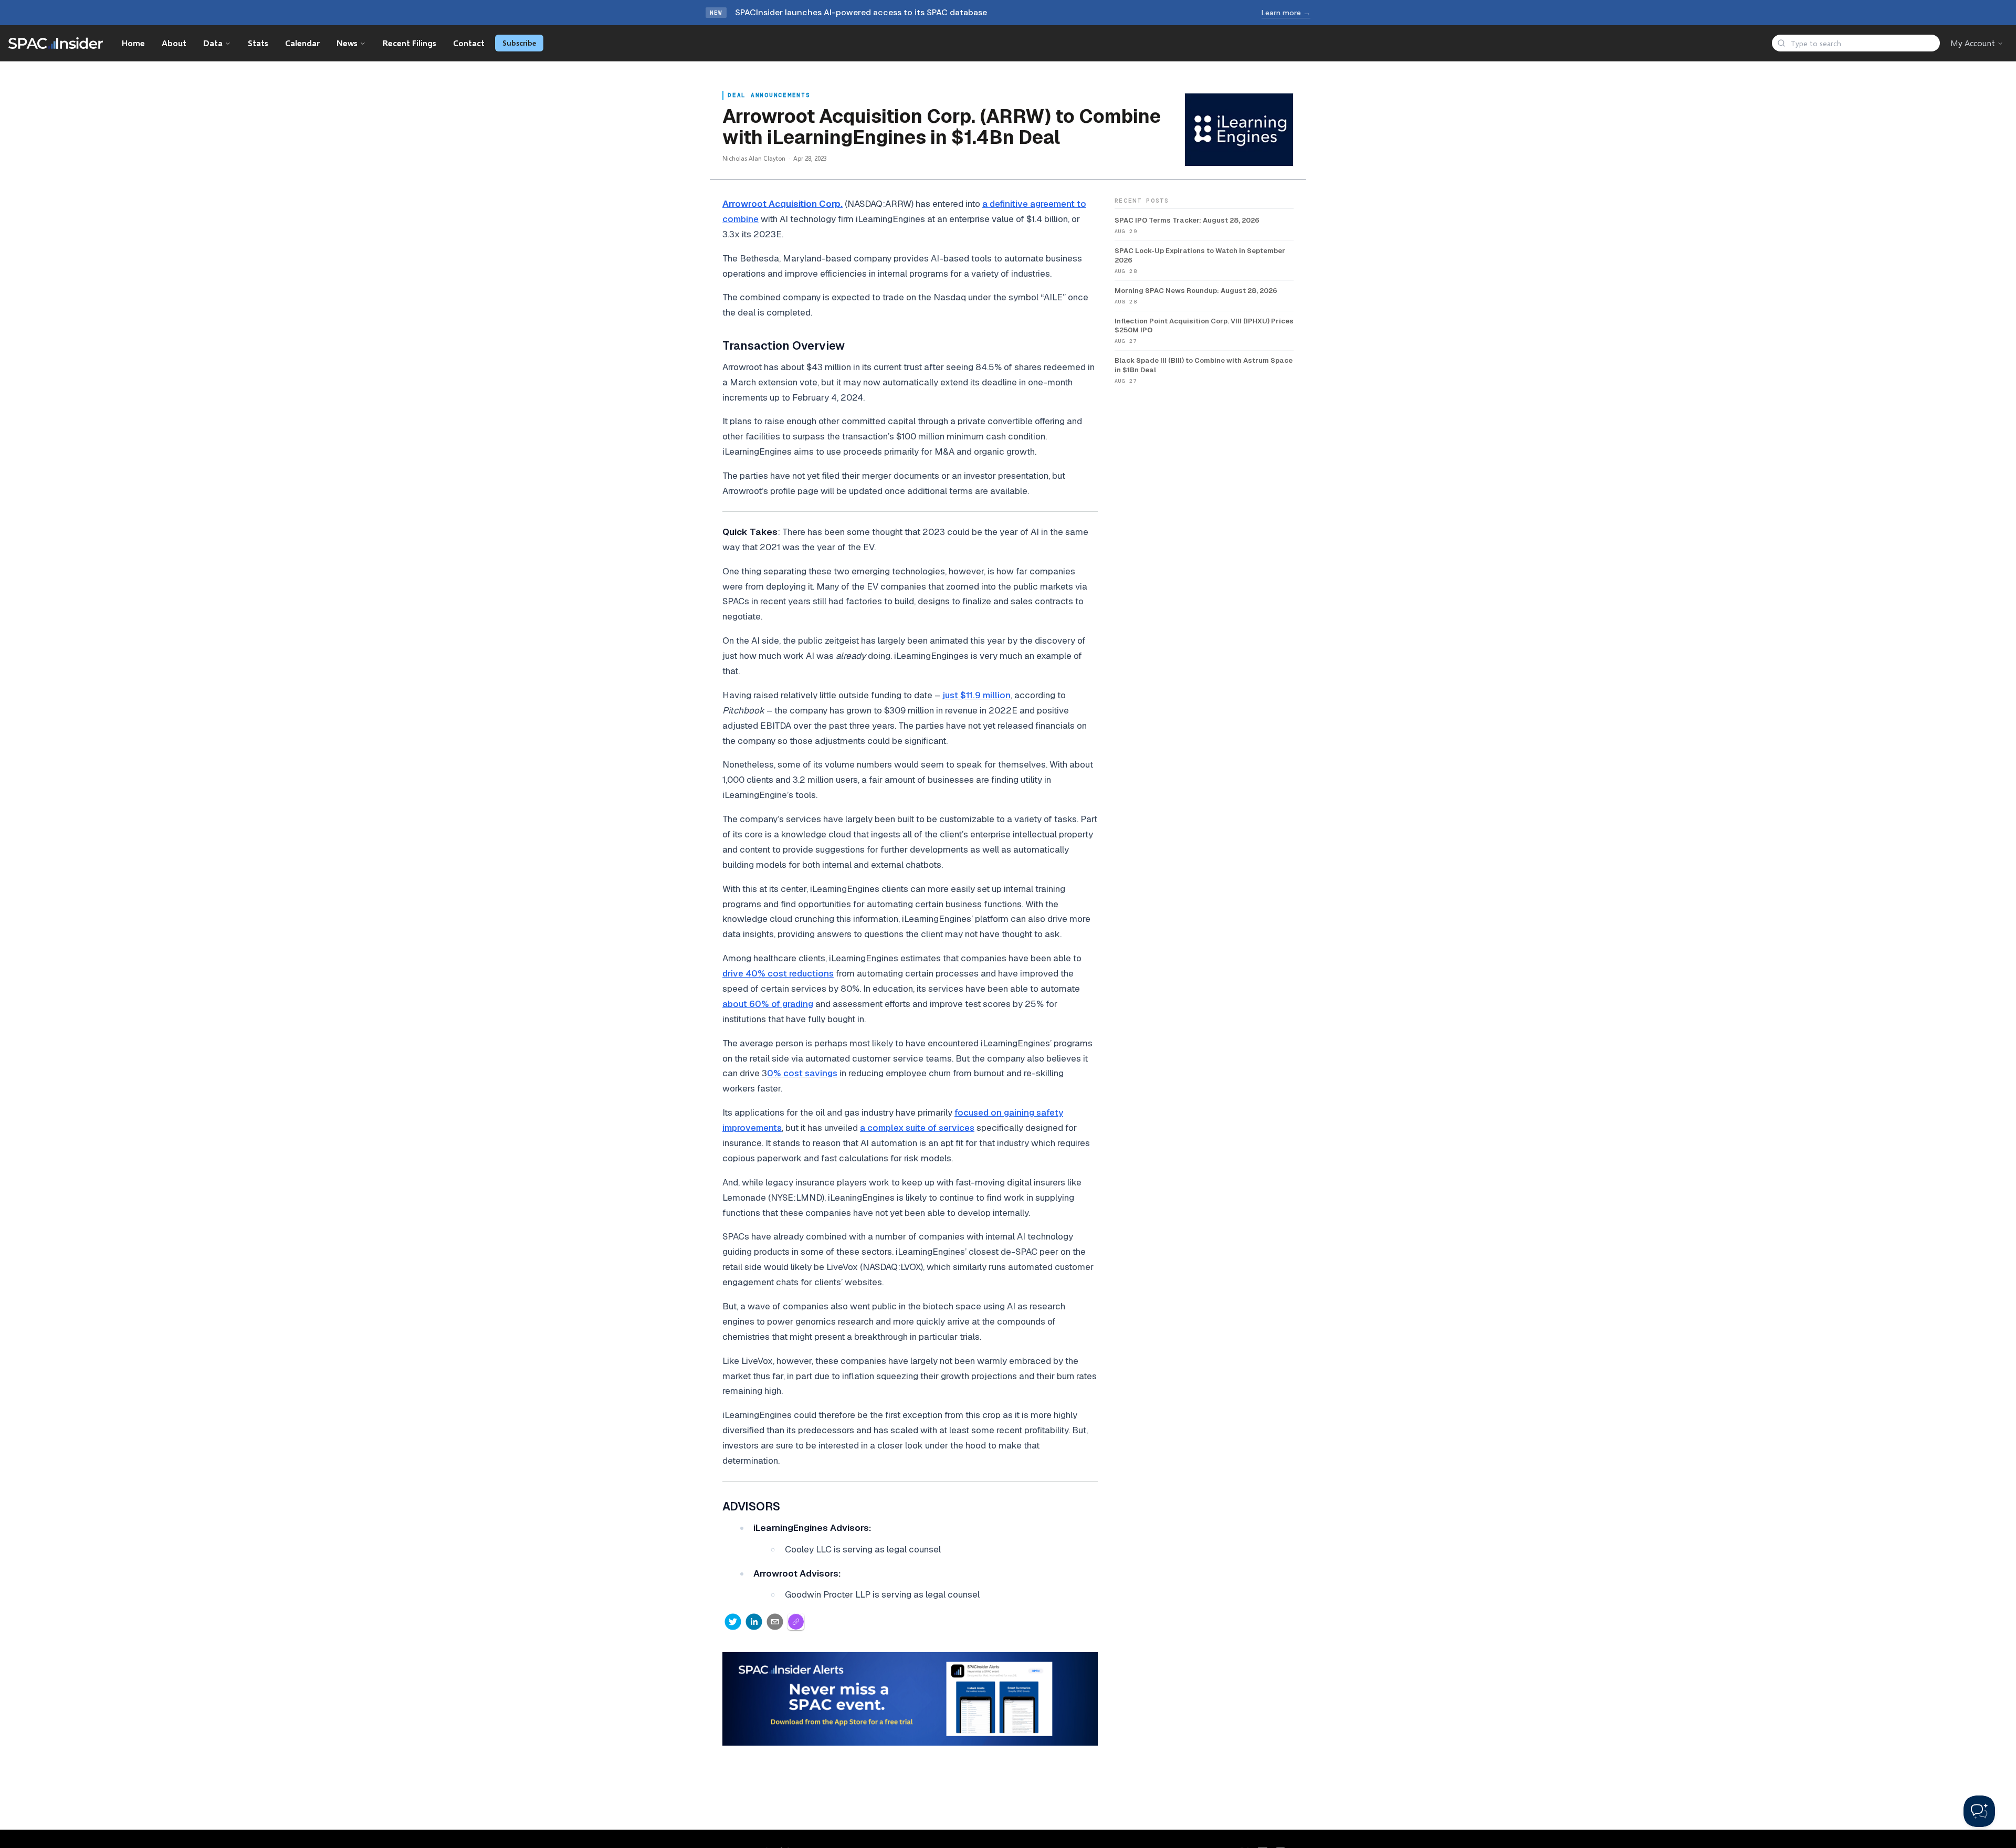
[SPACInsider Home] (56, 43)
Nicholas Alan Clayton (754, 158)
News (347, 43)
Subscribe (519, 43)
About (174, 43)
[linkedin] (754, 1622)
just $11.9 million (976, 695)
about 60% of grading (768, 1004)
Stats (258, 43)
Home (133, 43)
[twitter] (733, 1622)
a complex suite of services (917, 1128)
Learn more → (1286, 13)
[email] (775, 1622)
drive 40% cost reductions (778, 973)
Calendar (302, 43)
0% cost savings (802, 1073)
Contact (469, 43)
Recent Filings (409, 43)
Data (213, 43)
